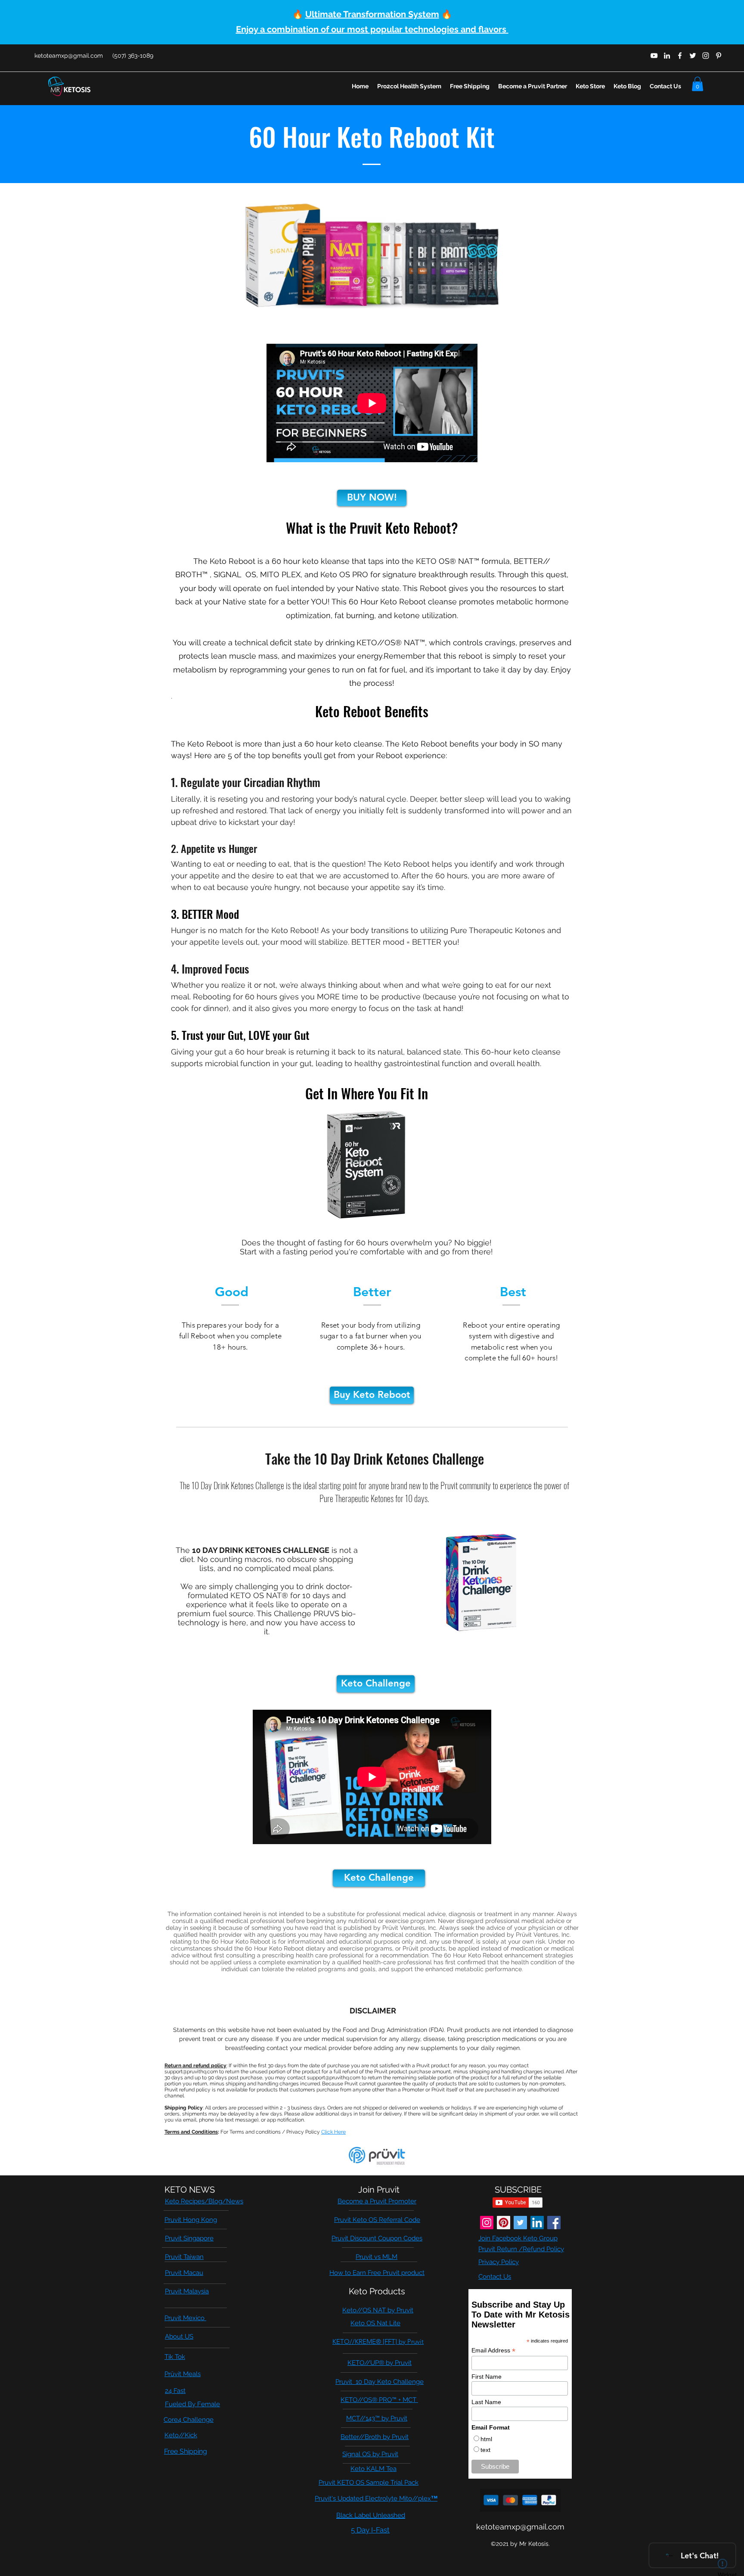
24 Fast (175, 2391)
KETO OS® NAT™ (448, 561)
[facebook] (680, 56)
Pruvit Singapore (189, 2238)
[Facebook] (554, 2223)
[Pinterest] (504, 2223)
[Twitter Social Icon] (520, 2223)
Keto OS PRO (344, 574)
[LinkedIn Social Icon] (537, 2223)
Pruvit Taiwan (184, 2257)
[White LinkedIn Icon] (667, 56)
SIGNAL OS (235, 574)
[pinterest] (719, 56)
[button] (697, 84)
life (90, 2542)
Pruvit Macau (184, 2273)
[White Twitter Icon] (693, 56)
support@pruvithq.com (191, 2072)
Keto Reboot (234, 561)
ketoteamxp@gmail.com (69, 56)
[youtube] (654, 56)
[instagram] (706, 56)
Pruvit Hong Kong (191, 2220)
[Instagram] (487, 2223)
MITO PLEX (280, 574)
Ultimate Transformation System (372, 14)
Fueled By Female (192, 2404)
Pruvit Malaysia (187, 2291)
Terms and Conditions (191, 2132)
